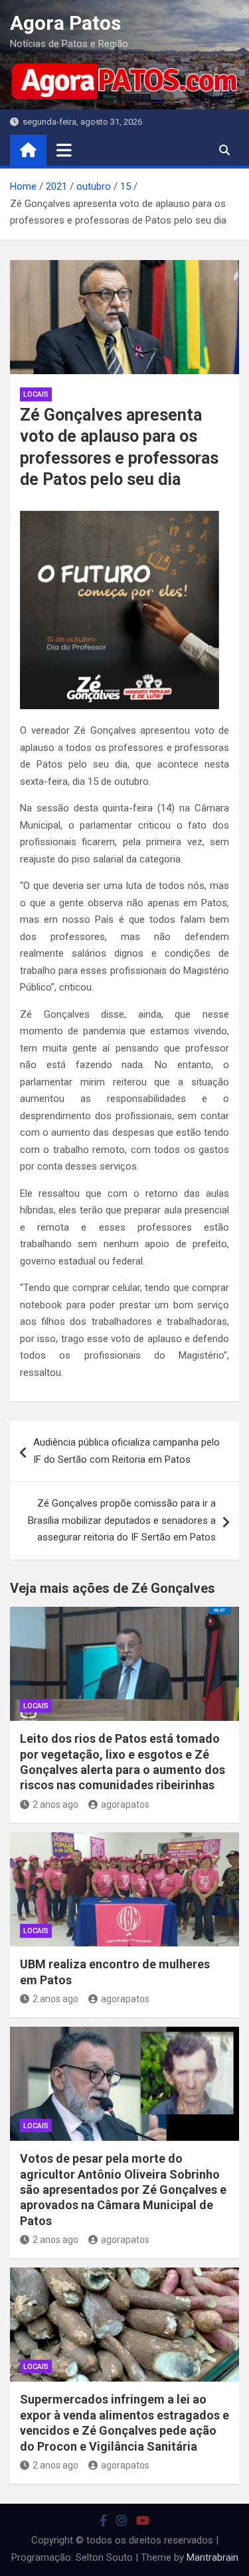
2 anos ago (55, 1804)
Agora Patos (65, 23)
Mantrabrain (212, 2557)
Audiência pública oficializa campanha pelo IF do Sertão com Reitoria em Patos (126, 1451)
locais (36, 394)
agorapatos (125, 1804)
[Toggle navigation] (64, 150)
